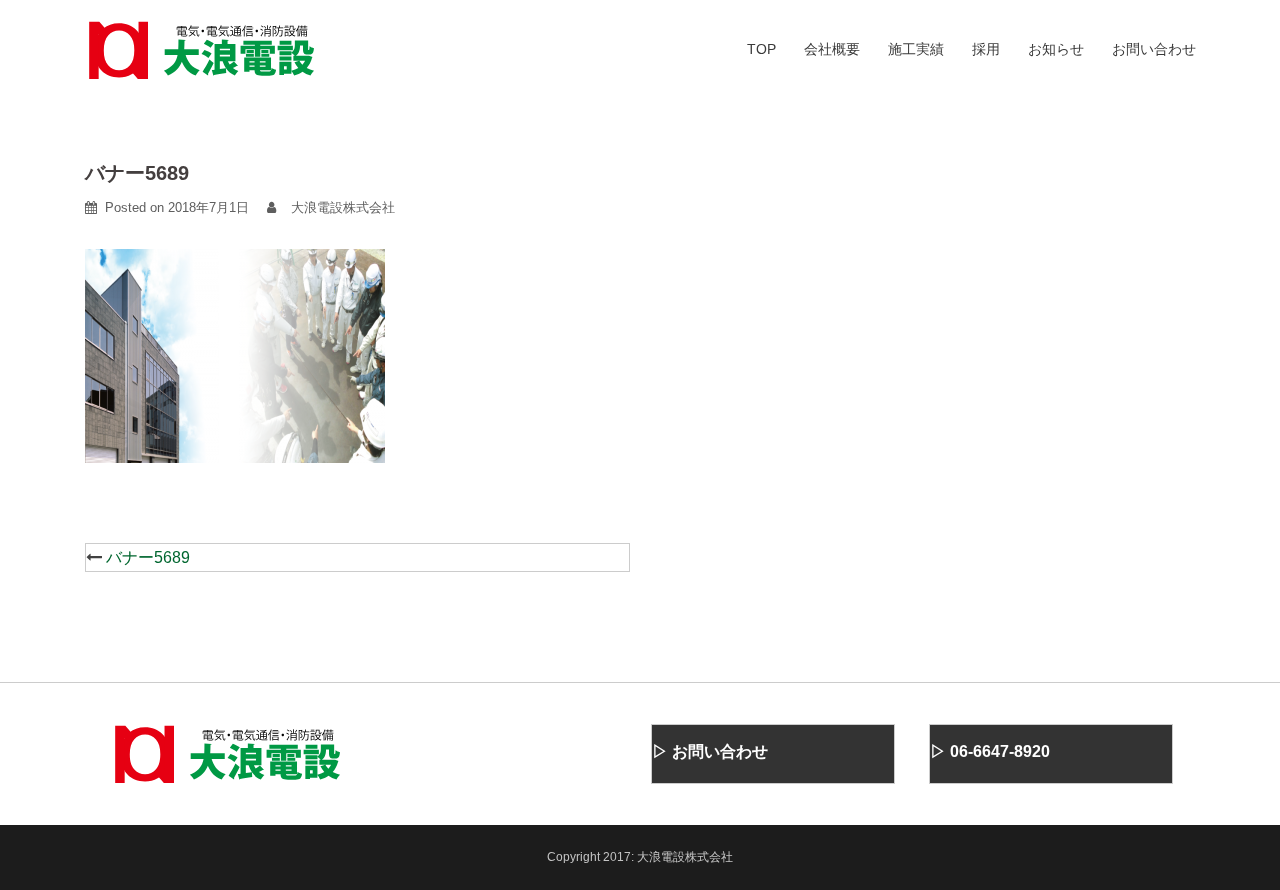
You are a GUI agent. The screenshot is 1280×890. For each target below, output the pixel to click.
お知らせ (1056, 49)
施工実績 (916, 49)
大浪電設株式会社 (343, 207)
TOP (761, 49)
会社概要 (832, 49)
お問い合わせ (1154, 49)
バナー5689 (148, 557)
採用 (986, 49)
